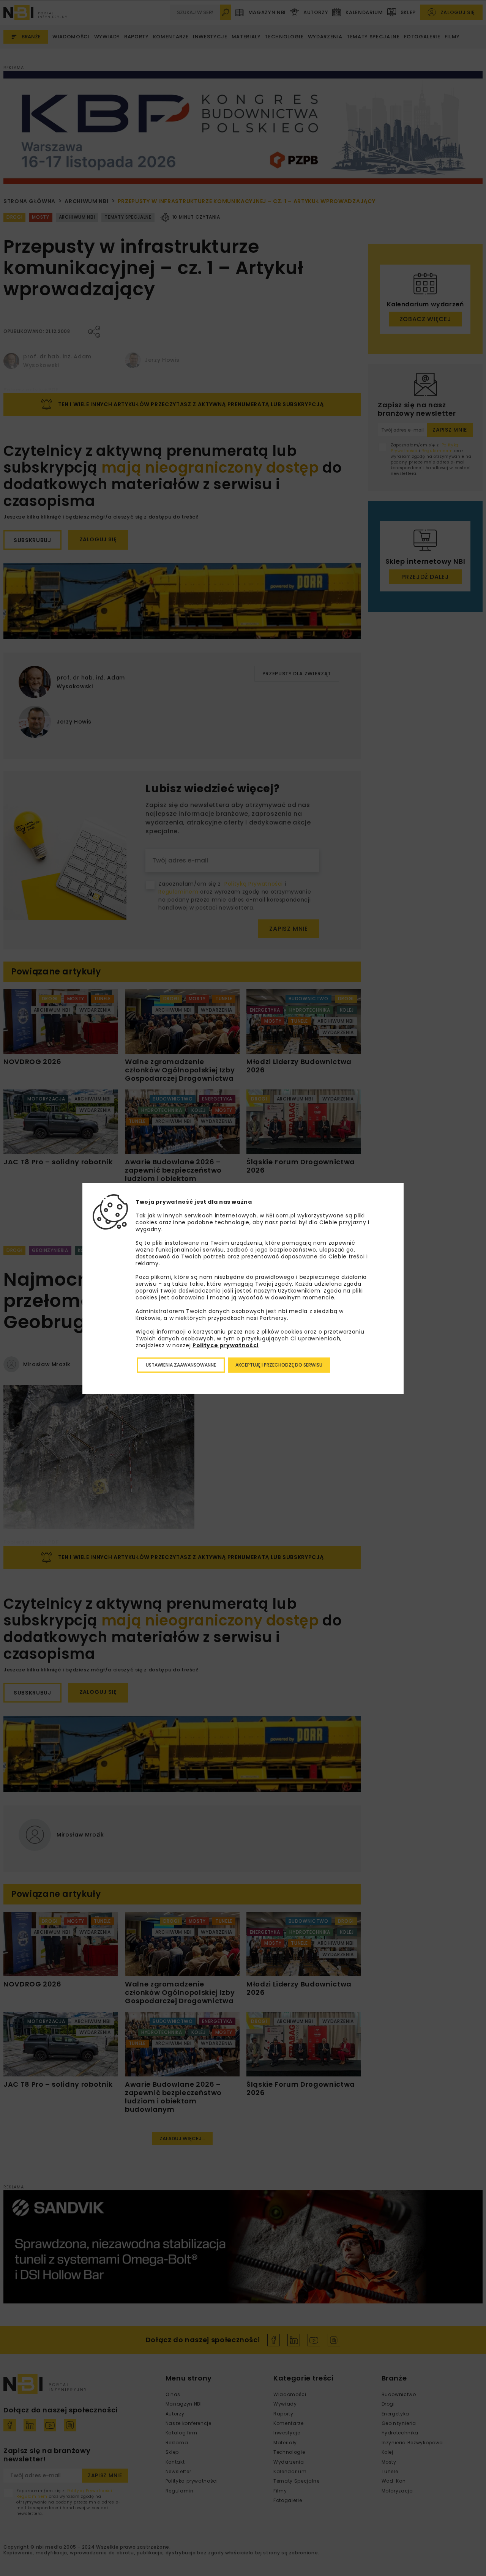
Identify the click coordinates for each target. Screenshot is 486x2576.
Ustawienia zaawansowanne (181, 1365)
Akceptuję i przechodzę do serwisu (279, 1365)
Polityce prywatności (226, 1345)
